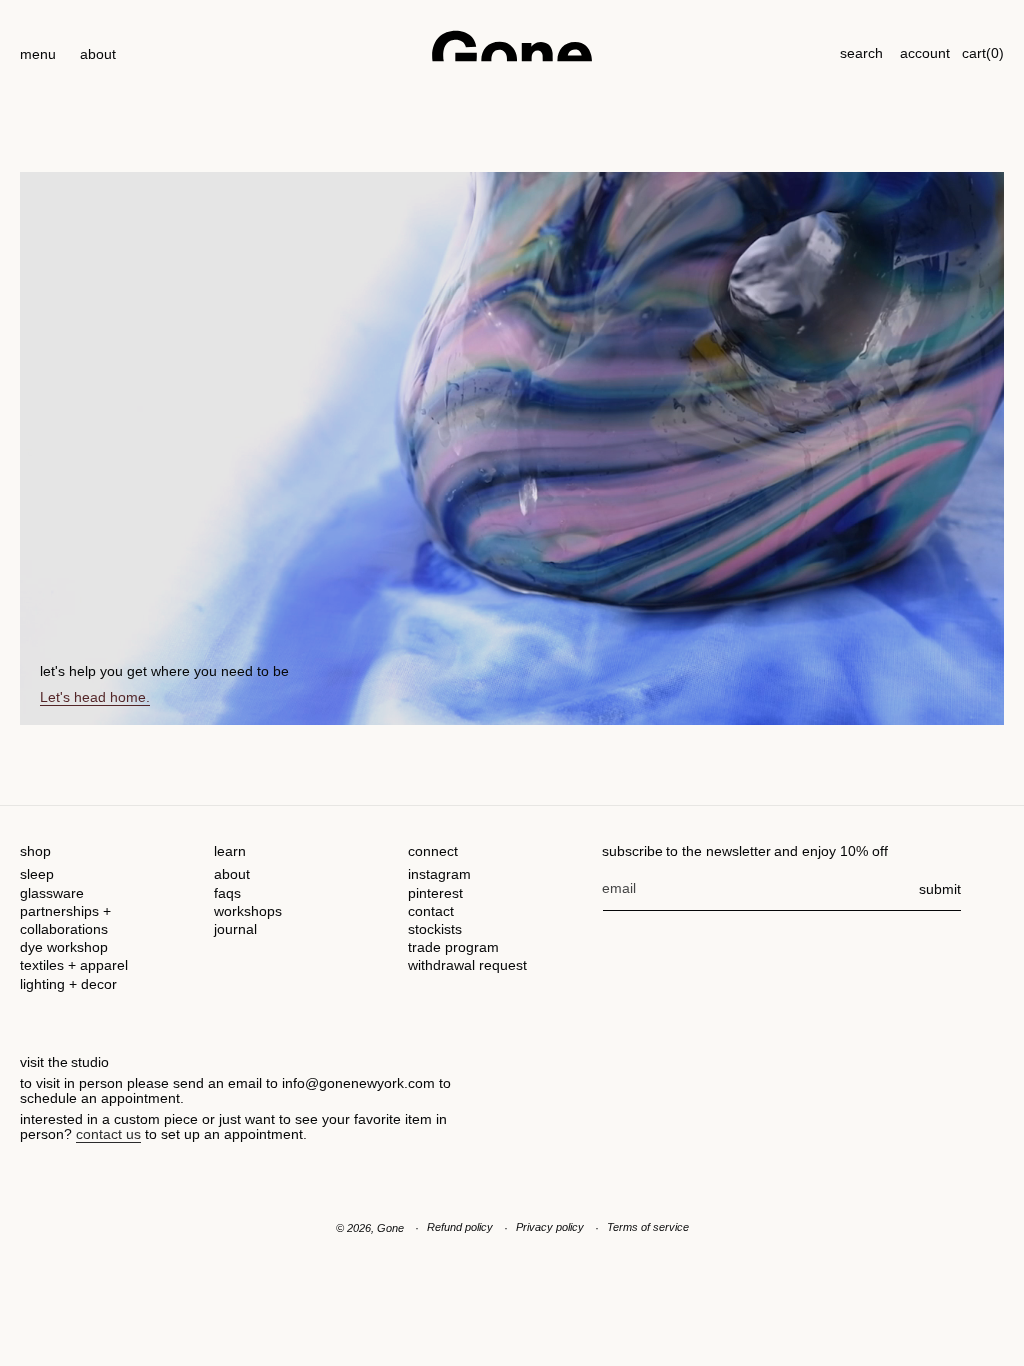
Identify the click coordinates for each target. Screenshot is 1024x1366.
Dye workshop (64, 947)
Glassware (52, 893)
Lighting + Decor (68, 984)
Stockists (435, 929)
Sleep (37, 874)
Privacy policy (550, 1227)
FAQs (227, 893)
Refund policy (460, 1227)
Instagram (439, 874)
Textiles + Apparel (74, 965)
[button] (38, 46)
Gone (390, 1228)
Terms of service (648, 1227)
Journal (235, 929)
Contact (431, 911)
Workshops (248, 911)
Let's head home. (95, 697)
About (232, 874)
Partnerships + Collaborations (65, 920)
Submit (940, 889)
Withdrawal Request (467, 965)
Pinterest (435, 893)
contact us (108, 1134)
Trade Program (453, 947)
